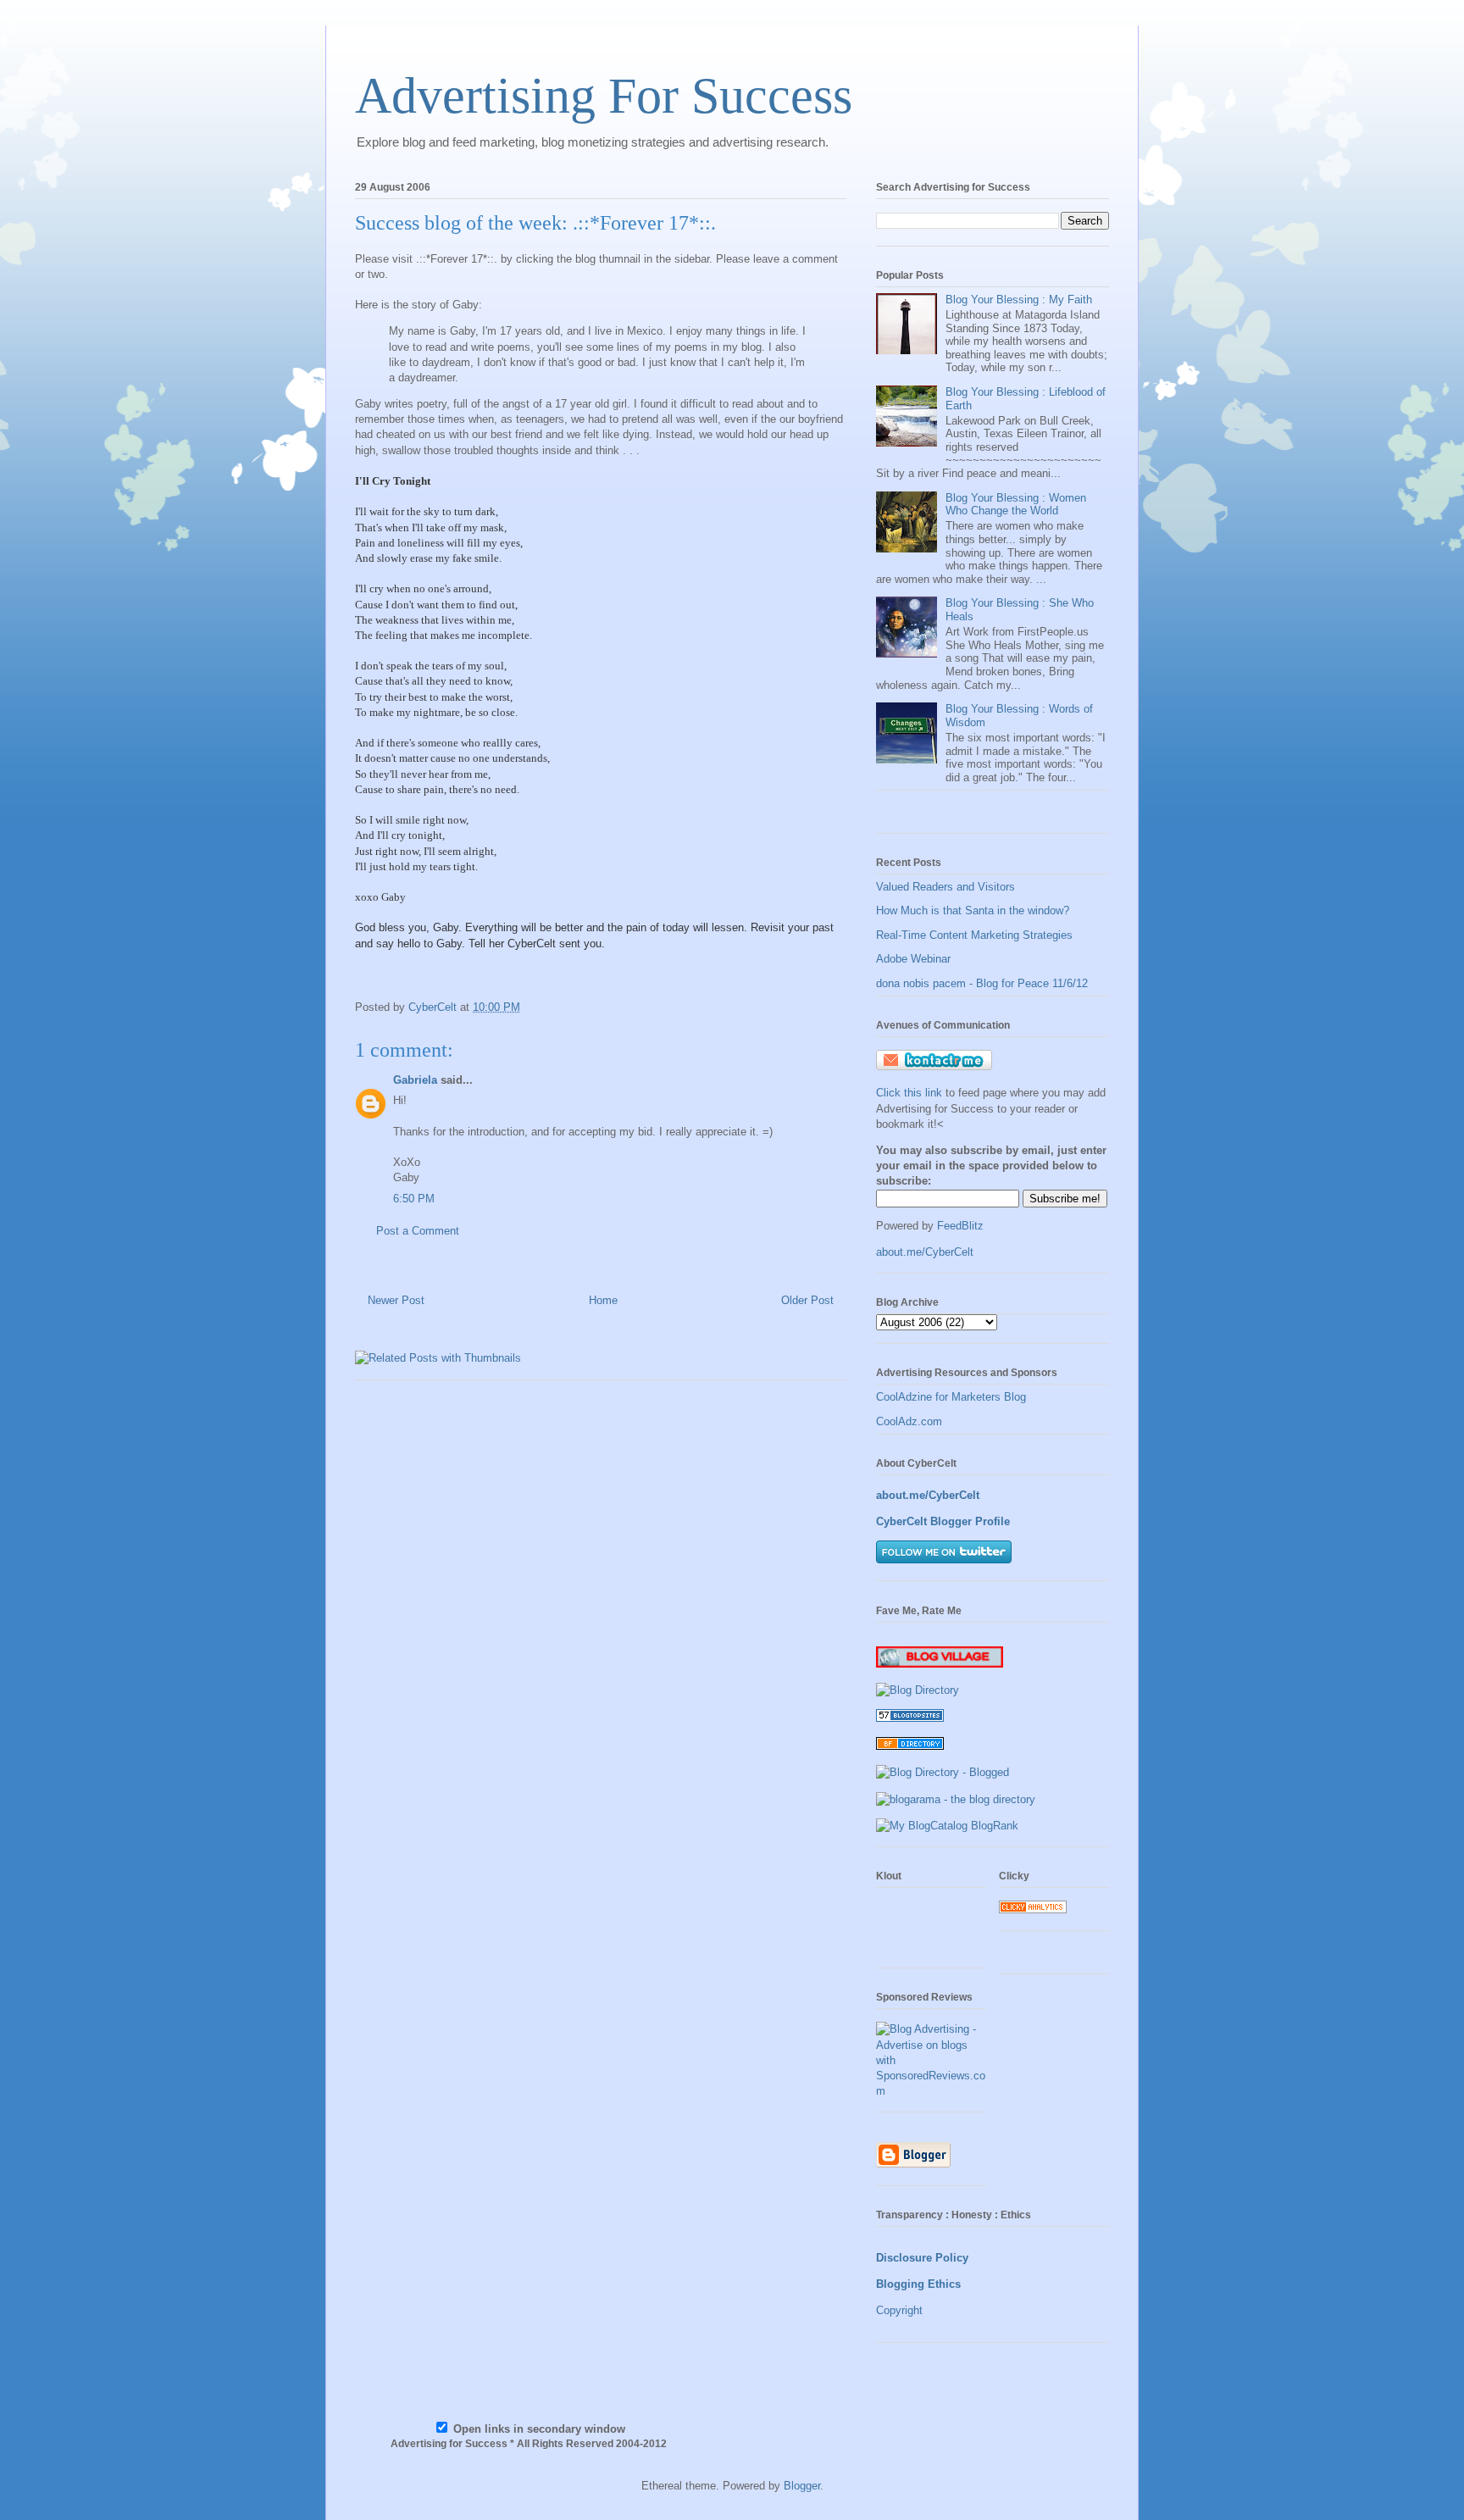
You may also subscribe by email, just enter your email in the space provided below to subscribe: (991, 1166)
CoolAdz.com (909, 1421)
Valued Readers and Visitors (945, 887)
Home (603, 1300)
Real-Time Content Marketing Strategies (974, 935)
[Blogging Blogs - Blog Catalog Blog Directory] (947, 1826)
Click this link (911, 1093)
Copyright (899, 2310)
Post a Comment (418, 1231)
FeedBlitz (960, 1226)
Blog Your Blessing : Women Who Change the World (1016, 505)
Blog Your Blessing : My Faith (1019, 300)
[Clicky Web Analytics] (1033, 1909)
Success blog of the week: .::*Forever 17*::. (535, 223)
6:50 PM (414, 1199)
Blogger (802, 2486)
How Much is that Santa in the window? (973, 910)
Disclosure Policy (922, 2258)
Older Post (807, 1300)
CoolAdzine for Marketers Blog (951, 1397)
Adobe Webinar (913, 959)
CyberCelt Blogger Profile (943, 1521)
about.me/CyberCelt (925, 1252)
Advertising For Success (604, 96)
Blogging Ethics (918, 2284)
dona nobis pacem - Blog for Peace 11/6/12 (982, 983)
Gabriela (415, 1080)
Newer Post (396, 1300)
